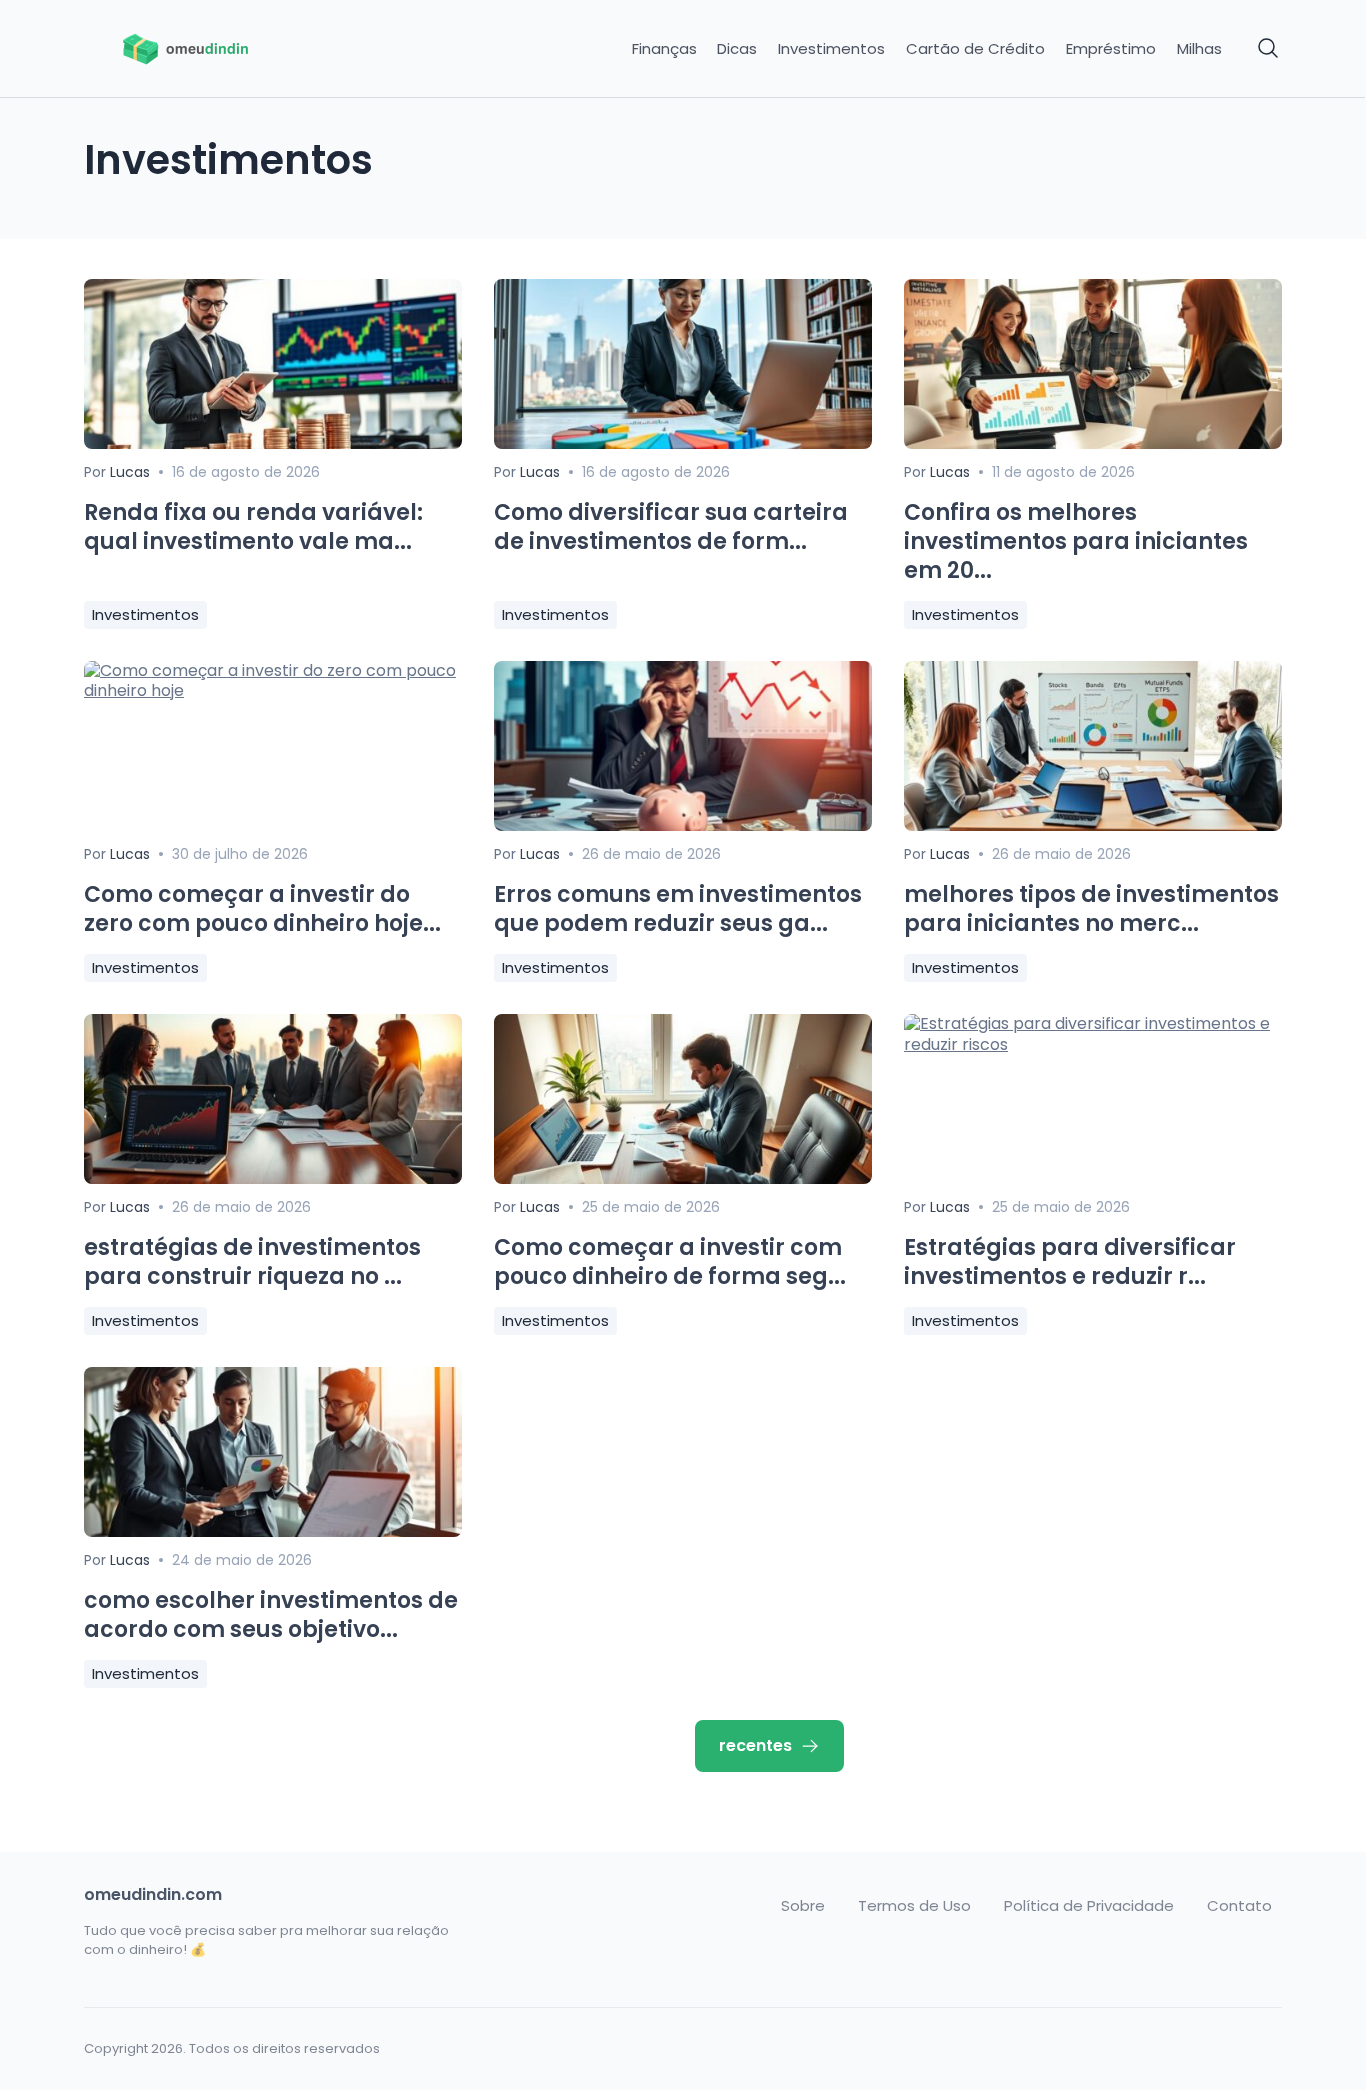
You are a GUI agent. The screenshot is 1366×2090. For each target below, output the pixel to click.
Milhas (1199, 49)
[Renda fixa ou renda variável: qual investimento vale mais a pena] (273, 443)
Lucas (130, 472)
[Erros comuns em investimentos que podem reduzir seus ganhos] (683, 825)
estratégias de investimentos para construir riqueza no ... (252, 1262)
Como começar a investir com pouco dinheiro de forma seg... (670, 1262)
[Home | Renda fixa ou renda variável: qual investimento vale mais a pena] (225, 49)
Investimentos (831, 49)
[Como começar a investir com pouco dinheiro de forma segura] (683, 1178)
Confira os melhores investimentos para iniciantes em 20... (1076, 541)
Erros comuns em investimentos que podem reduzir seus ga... (678, 909)
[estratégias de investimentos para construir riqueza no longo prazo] (273, 1178)
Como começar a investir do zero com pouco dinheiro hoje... (262, 909)
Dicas (737, 49)
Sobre (803, 1906)
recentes (755, 1745)
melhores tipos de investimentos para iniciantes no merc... (1091, 909)
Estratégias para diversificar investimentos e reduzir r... (1070, 1262)
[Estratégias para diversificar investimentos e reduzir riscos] (1093, 1044)
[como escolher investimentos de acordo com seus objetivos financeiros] (273, 1531)
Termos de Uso (914, 1906)
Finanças (664, 49)
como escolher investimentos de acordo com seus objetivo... (271, 1615)
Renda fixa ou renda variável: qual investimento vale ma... (253, 527)
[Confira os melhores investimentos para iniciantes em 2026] (1093, 443)
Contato (1239, 1906)
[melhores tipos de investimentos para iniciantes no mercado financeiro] (1093, 825)
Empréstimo (1111, 49)
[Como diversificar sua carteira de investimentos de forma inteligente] (683, 443)
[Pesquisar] (1269, 49)
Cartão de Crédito (975, 49)
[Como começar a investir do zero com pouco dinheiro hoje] (273, 690)
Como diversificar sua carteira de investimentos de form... (671, 527)
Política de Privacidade (1089, 1906)
